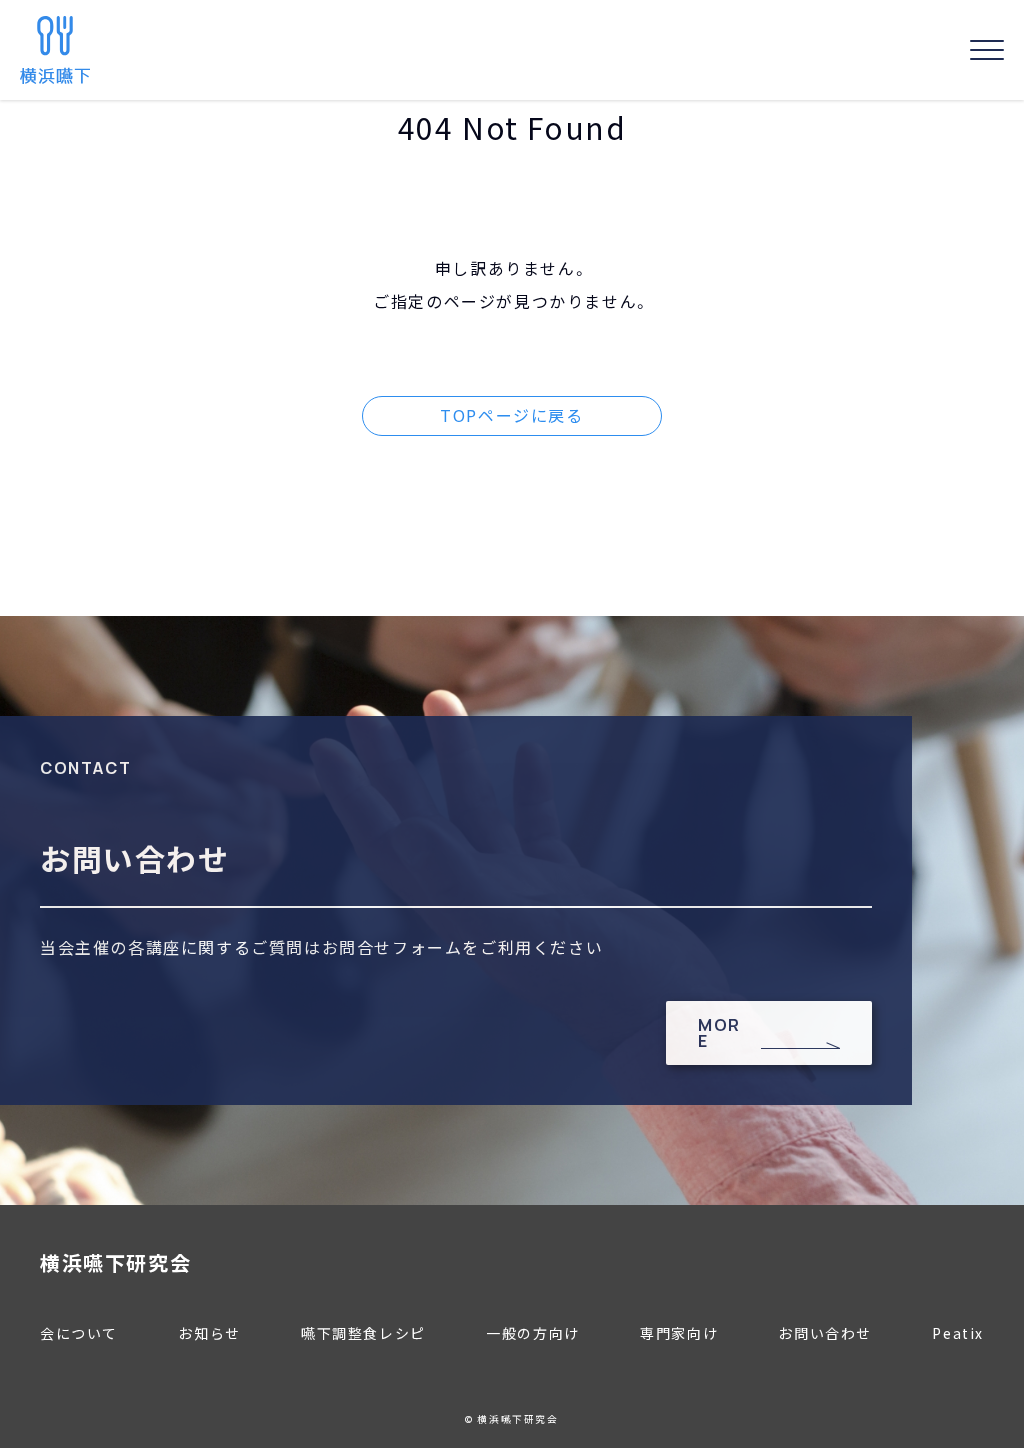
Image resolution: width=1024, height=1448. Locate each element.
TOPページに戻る (511, 415)
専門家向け (679, 1333)
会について (79, 1333)
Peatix (958, 1333)
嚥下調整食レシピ (363, 1333)
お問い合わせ (825, 1333)
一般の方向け (533, 1333)
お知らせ (209, 1333)
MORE (719, 1033)
